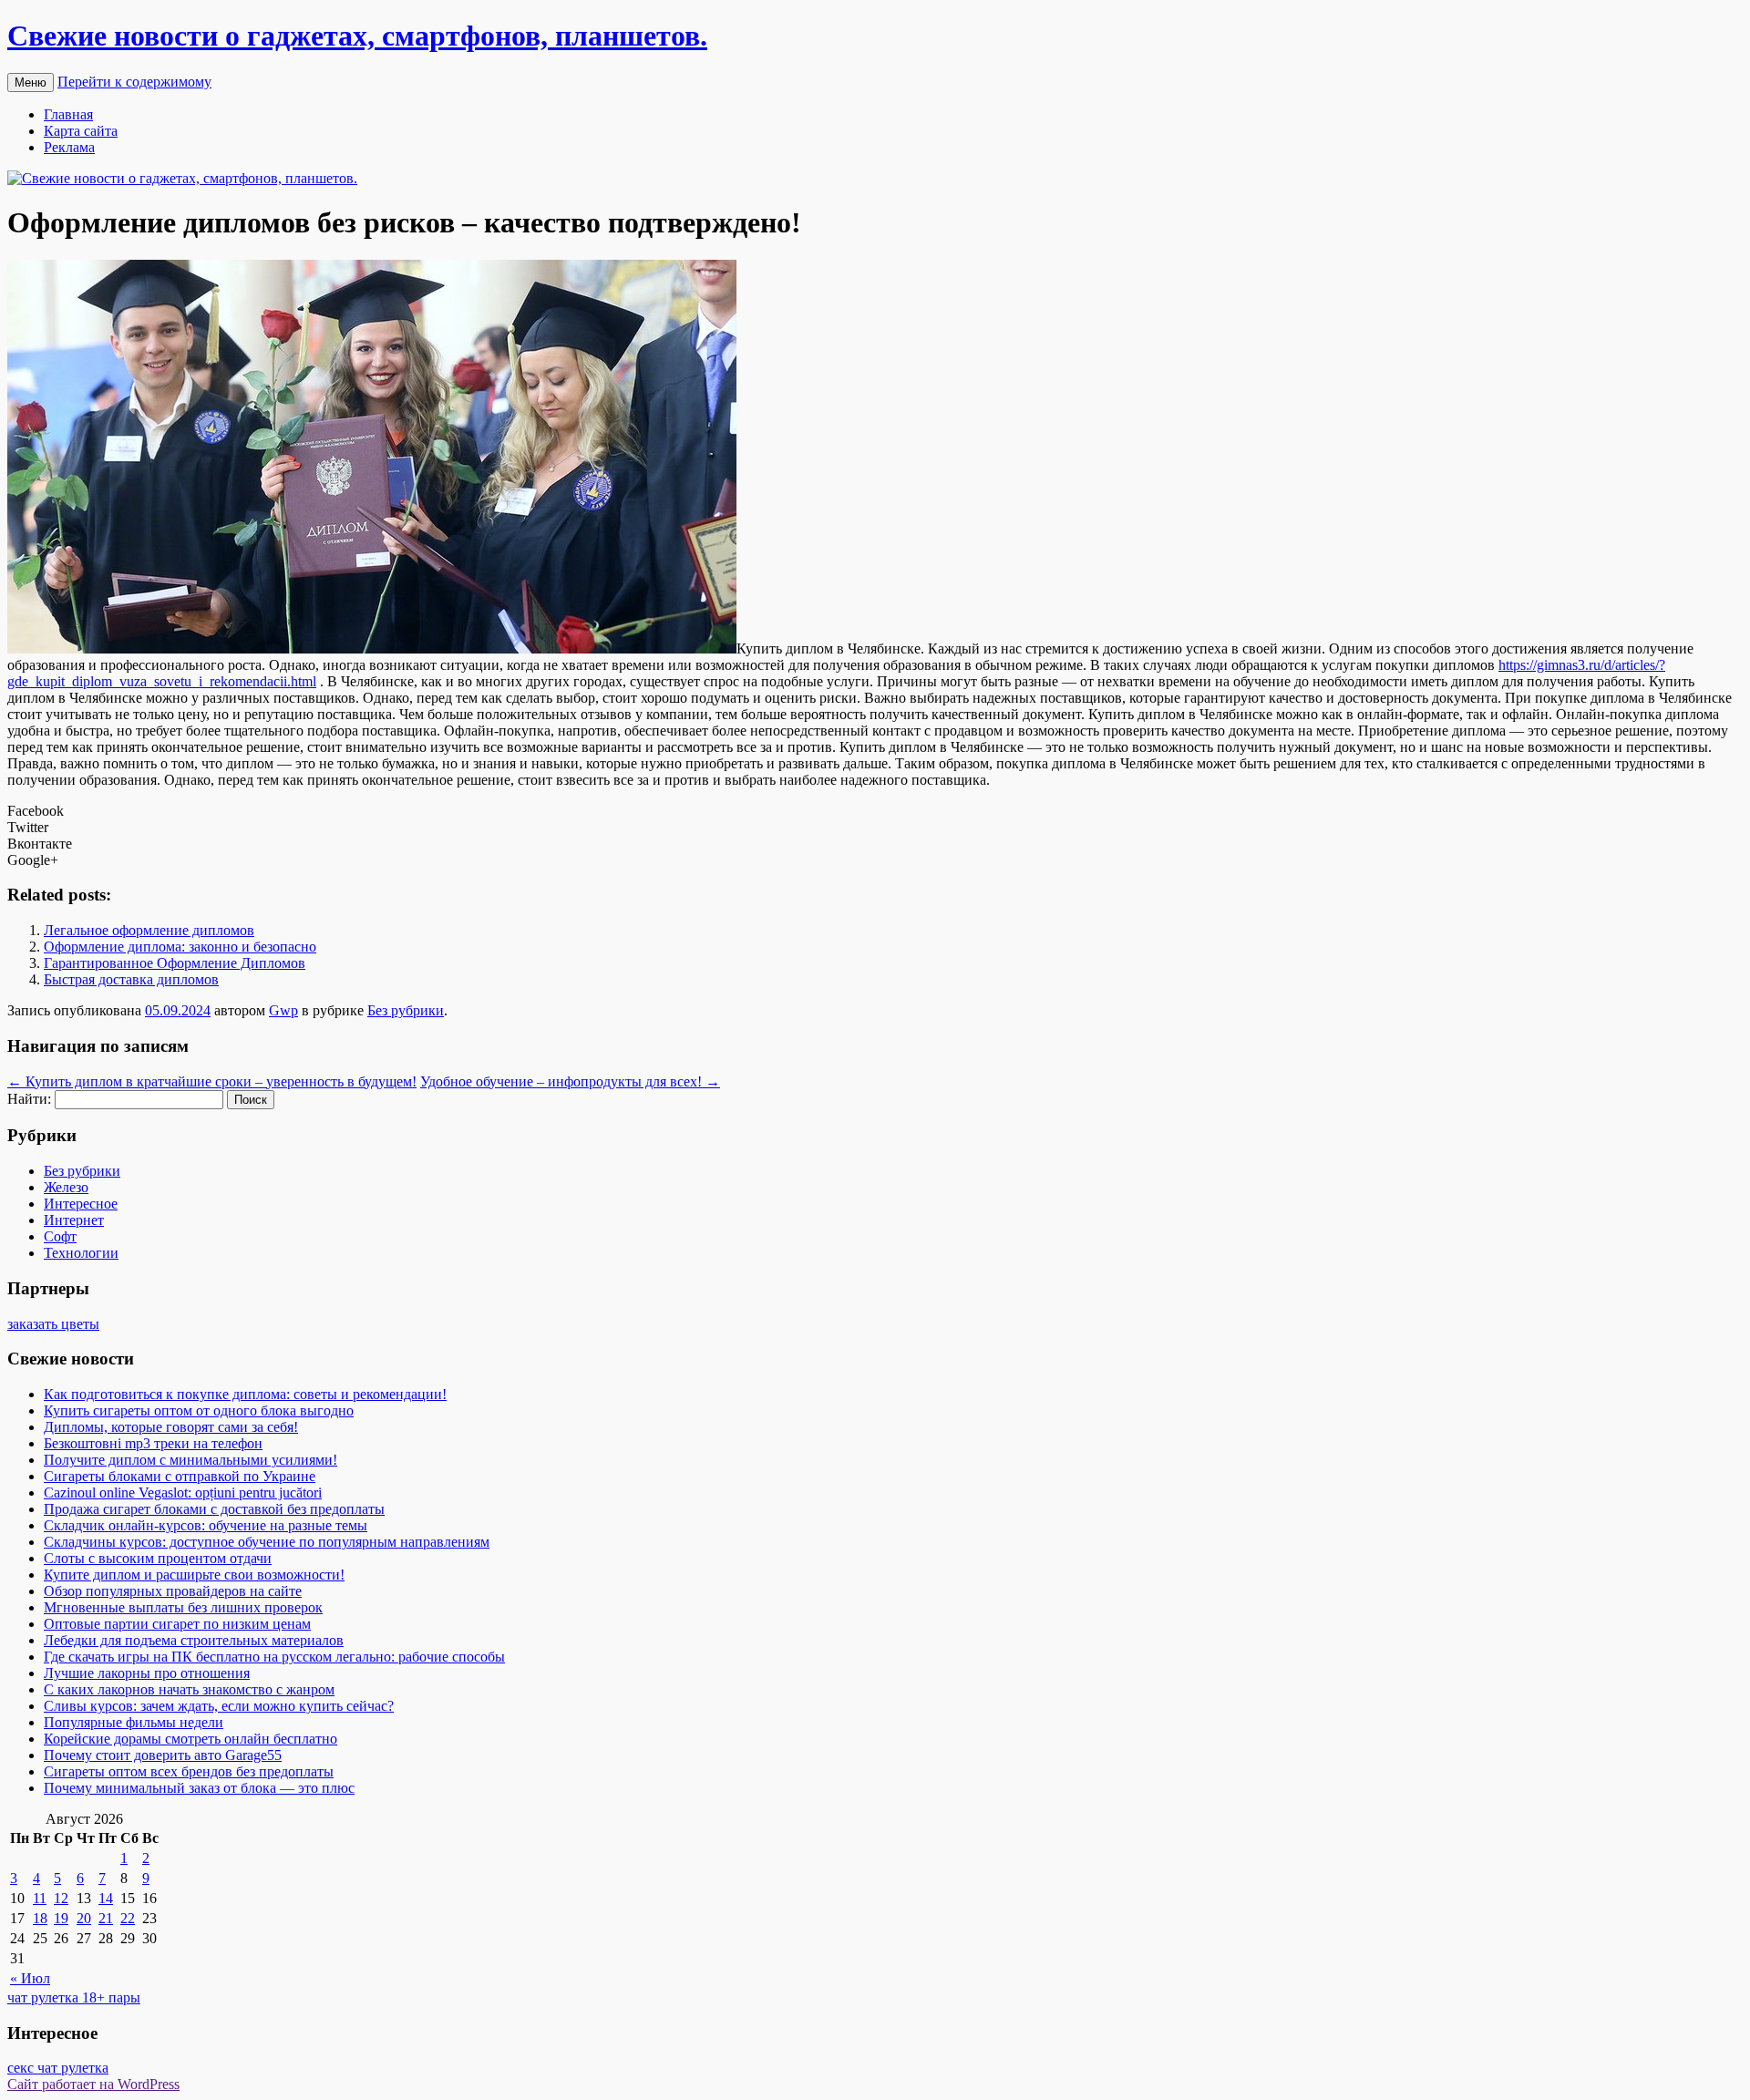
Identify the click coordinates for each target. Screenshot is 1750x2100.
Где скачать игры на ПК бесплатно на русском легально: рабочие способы (274, 1657)
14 (106, 1898)
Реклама (69, 147)
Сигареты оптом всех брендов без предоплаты (189, 1771)
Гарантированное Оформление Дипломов (175, 963)
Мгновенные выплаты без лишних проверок (183, 1607)
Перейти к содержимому (134, 82)
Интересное (81, 1204)
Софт (60, 1236)
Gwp (283, 1010)
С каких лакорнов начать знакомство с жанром (189, 1689)
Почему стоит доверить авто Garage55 (163, 1755)
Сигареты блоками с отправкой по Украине (180, 1476)
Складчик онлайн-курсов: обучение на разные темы (206, 1525)
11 (40, 1898)
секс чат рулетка (58, 2068)
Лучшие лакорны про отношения (147, 1673)
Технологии (81, 1253)
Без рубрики (406, 1010)
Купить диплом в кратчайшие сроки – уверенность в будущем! (212, 1081)
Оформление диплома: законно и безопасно (180, 947)
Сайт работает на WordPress (93, 2084)
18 (40, 1918)
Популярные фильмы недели (134, 1722)
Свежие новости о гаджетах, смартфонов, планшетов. (357, 36)
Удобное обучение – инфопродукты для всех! (570, 1081)
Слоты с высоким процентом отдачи (158, 1558)
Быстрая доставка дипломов (131, 979)
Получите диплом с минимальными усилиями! (190, 1460)
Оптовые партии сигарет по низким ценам (177, 1624)
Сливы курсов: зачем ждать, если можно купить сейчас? (219, 1706)
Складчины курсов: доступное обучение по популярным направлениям (267, 1542)
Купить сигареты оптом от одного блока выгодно (199, 1410)
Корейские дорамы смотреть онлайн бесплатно (190, 1739)
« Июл (30, 1978)
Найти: (29, 1099)
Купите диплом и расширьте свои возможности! (194, 1575)
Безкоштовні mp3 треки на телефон (153, 1443)
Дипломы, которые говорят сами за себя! (171, 1427)
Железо (66, 1187)
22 (128, 1918)
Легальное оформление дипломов (149, 930)
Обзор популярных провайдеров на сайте (173, 1591)
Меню (31, 82)
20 (84, 1918)
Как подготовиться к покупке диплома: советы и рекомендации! (245, 1394)
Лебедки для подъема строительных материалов (194, 1640)
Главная (68, 114)
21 (106, 1918)
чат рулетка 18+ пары (74, 1997)
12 (61, 1898)
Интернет (74, 1220)
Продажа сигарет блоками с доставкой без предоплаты (214, 1509)
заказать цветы (53, 1324)
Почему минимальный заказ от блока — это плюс (199, 1788)
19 (61, 1918)
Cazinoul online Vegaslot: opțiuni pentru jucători (183, 1493)
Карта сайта (81, 131)
